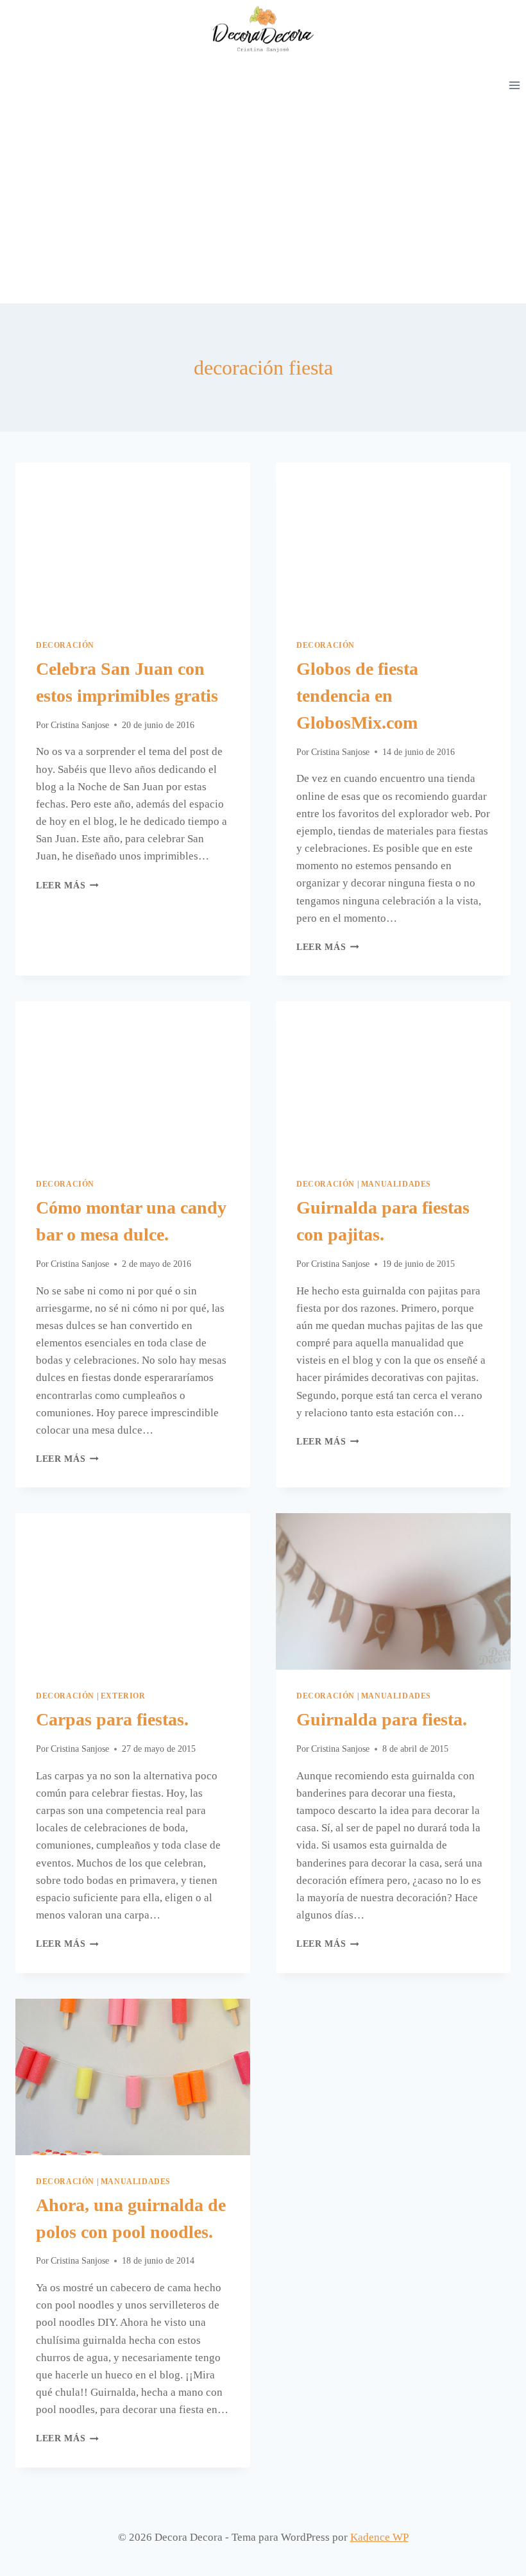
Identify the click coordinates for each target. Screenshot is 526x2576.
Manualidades (396, 1184)
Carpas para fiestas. (112, 1719)
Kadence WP (379, 2537)
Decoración (65, 645)
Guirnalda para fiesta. (382, 1719)
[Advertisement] (263, 207)
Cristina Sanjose (80, 725)
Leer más (67, 885)
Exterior (123, 1696)
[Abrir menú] (514, 85)
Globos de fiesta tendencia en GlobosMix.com (357, 696)
